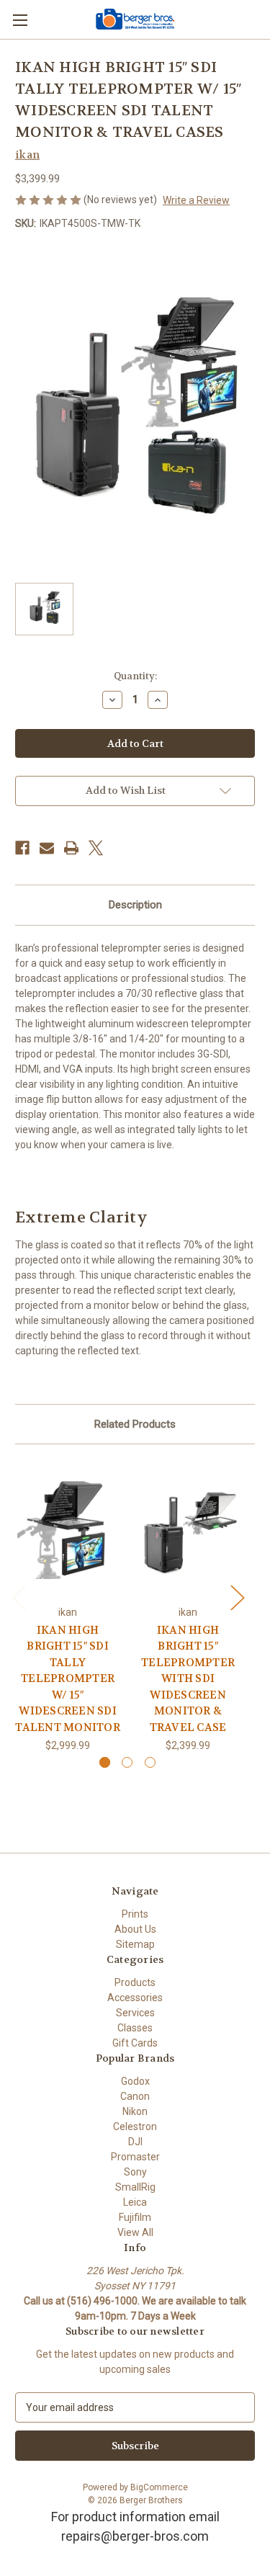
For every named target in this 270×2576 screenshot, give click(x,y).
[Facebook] (22, 848)
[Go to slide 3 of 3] (150, 1762)
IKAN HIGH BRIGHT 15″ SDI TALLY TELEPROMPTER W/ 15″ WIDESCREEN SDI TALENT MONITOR (68, 1679)
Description (135, 905)
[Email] (47, 848)
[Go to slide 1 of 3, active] (105, 1762)
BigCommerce (159, 2487)
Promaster (135, 2157)
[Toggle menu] (20, 20)
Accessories (135, 1998)
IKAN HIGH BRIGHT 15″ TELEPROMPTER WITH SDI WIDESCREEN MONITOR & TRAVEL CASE (188, 1679)
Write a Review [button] (196, 200)
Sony (135, 2172)
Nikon (135, 2111)
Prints (135, 1914)
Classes (135, 2028)
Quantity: (135, 676)
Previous (19, 1597)
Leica (135, 2202)
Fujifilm (135, 2217)
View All (135, 2232)
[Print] (71, 848)
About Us (135, 1929)
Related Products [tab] (135, 1424)
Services (135, 2013)
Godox (135, 2081)
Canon (135, 2096)
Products (135, 1982)
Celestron (135, 2126)
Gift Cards (135, 2043)
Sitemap (135, 1944)
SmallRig (135, 2187)
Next (237, 1597)
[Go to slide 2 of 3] (127, 1762)
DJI (135, 2142)
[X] (96, 848)
